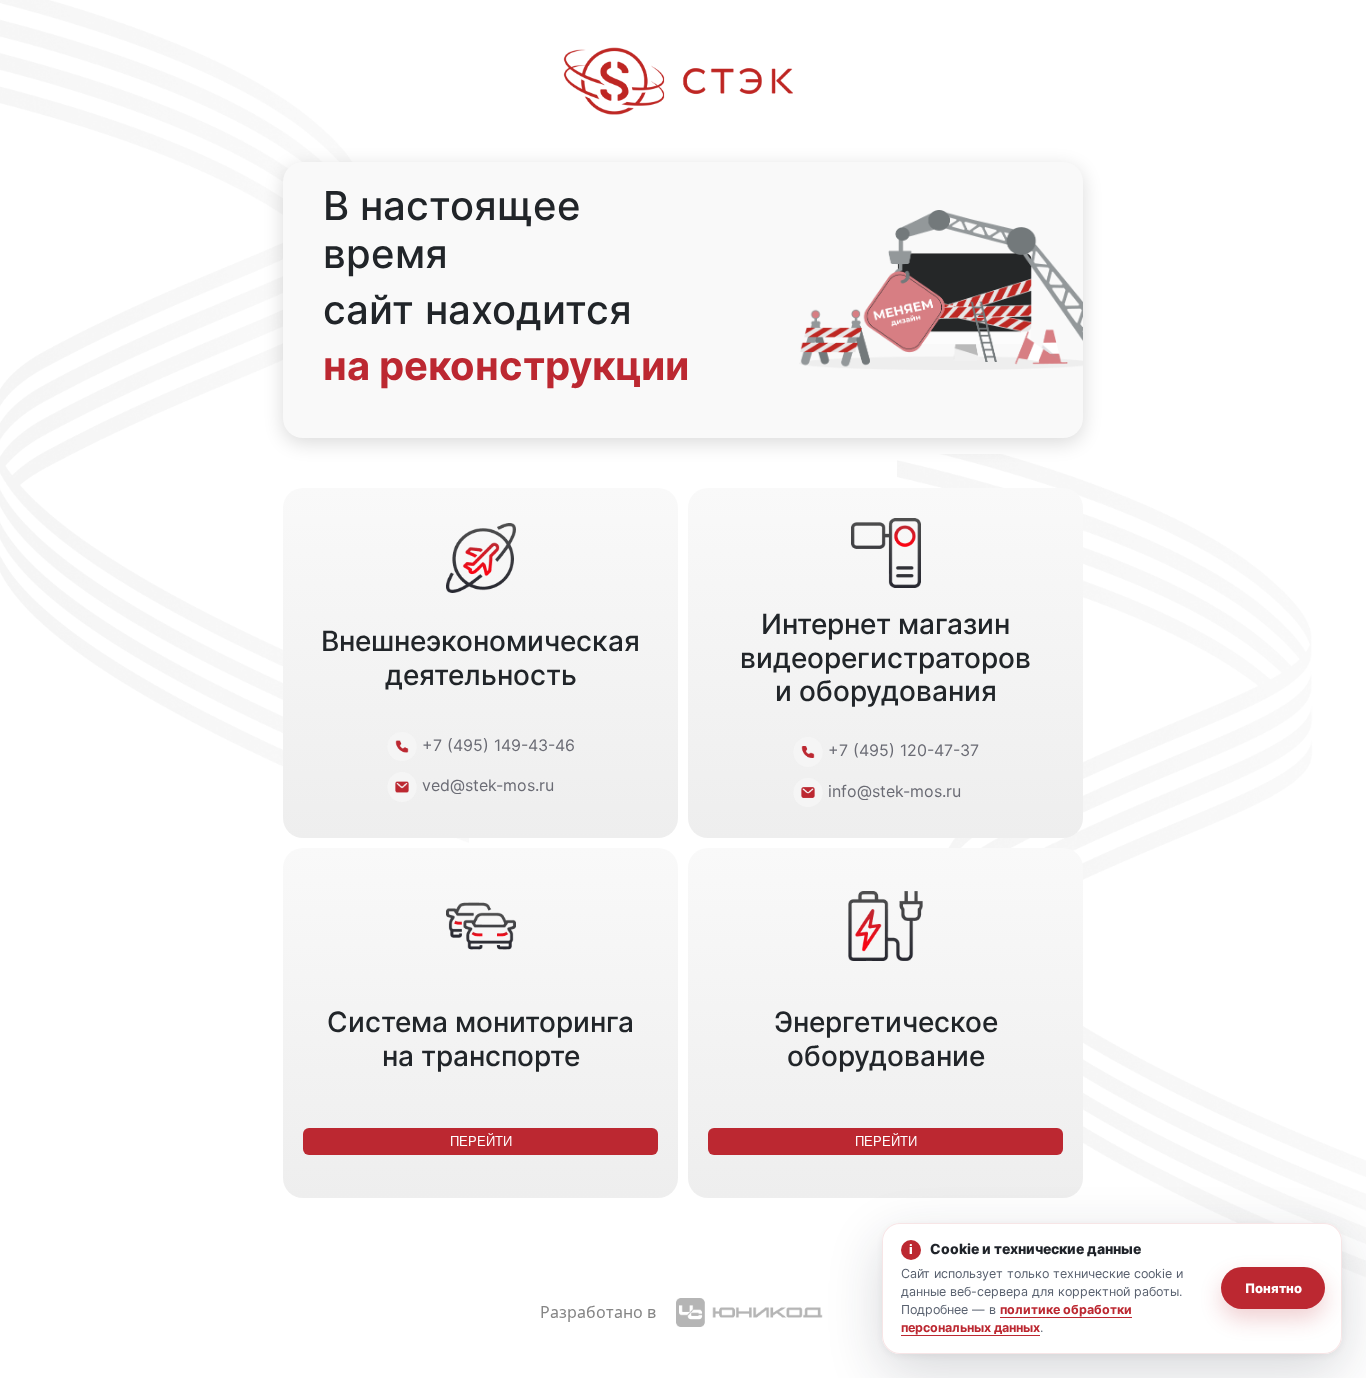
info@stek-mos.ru (894, 791)
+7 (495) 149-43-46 (498, 745)
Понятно (1273, 1288)
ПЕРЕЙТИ (481, 1141)
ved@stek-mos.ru (488, 786)
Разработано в (598, 1312)
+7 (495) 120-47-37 (903, 750)
